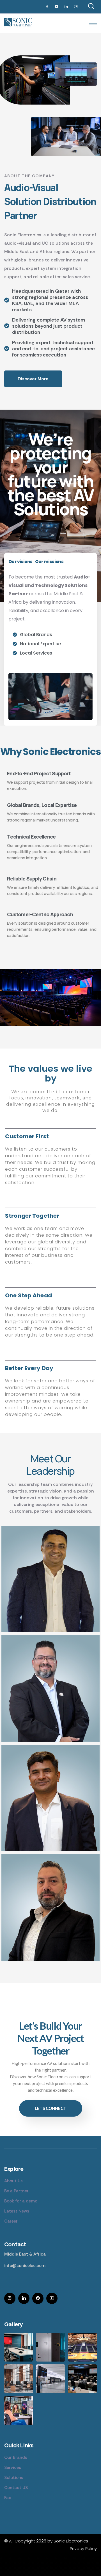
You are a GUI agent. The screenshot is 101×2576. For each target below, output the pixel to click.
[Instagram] (76, 7)
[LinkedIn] (66, 7)
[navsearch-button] (91, 7)
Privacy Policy (83, 2548)
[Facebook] (47, 7)
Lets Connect (51, 2108)
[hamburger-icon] (93, 23)
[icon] (10, 2298)
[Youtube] (57, 7)
